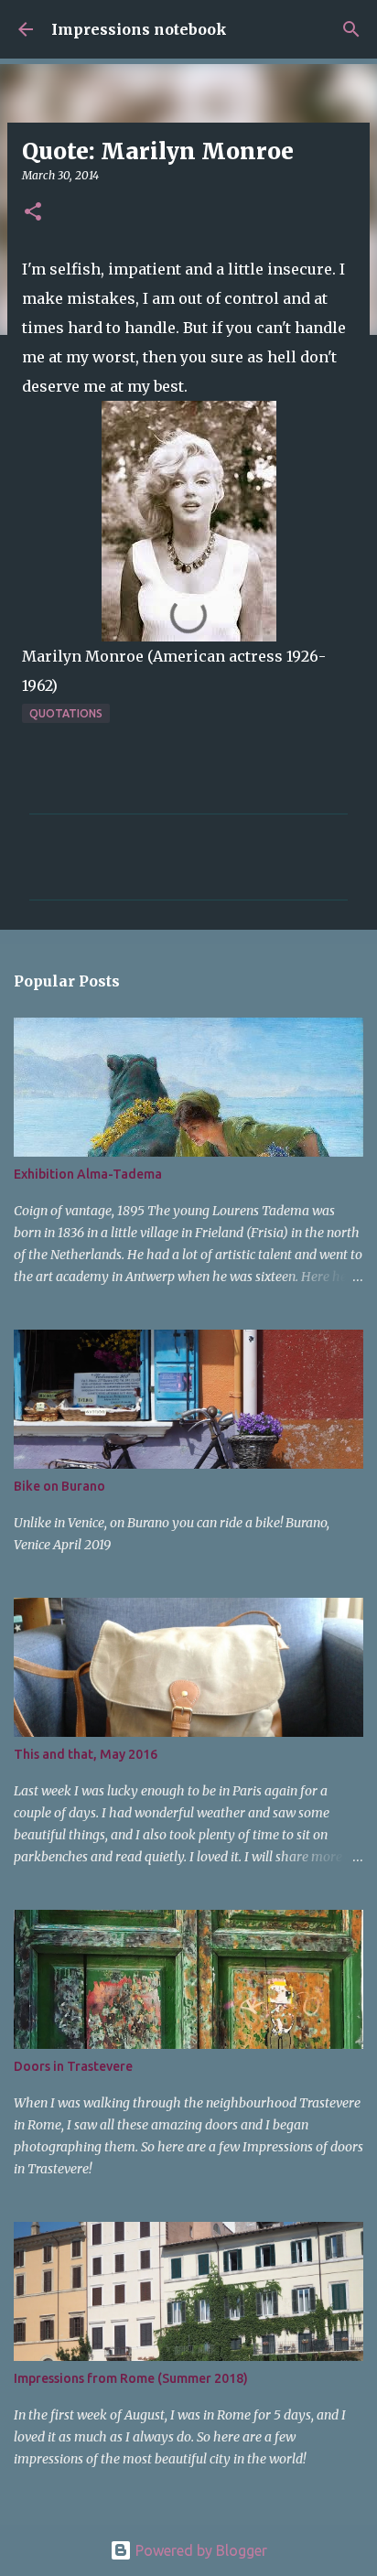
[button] (33, 213)
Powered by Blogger (199, 2550)
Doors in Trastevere (73, 2066)
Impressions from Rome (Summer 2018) (131, 2378)
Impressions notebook (139, 29)
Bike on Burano (59, 1486)
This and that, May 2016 (86, 1754)
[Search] (351, 29)
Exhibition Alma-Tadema (88, 1174)
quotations (66, 713)
